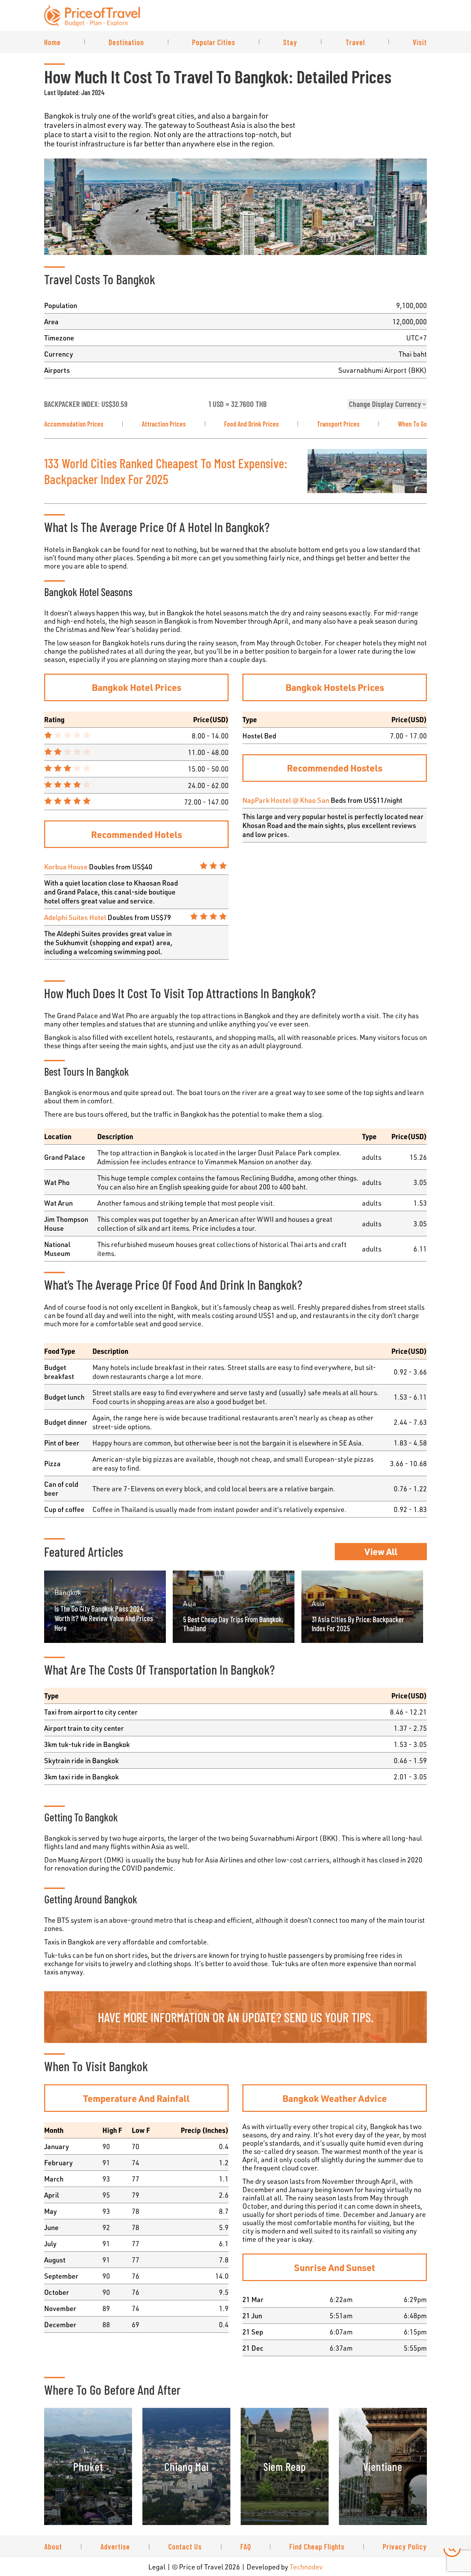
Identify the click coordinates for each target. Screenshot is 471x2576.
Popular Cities (214, 42)
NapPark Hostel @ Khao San (286, 800)
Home (52, 42)
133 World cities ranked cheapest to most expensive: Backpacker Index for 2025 (166, 471)
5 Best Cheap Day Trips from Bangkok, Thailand (233, 1624)
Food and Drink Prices (252, 424)
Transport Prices (338, 424)
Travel (355, 42)
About (53, 2546)
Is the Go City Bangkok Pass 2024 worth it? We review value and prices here (104, 1618)
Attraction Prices (164, 424)
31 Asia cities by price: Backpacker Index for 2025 (358, 1624)
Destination (126, 42)
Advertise (115, 2546)
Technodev (306, 2567)
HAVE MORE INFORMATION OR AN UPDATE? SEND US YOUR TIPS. (236, 2017)
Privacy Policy (405, 2546)
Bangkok (68, 1592)
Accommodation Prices (74, 424)
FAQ (246, 2546)
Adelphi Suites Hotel (75, 917)
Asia (190, 1603)
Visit (420, 42)
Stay (290, 42)
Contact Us (185, 2546)
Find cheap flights (317, 2546)
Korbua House (66, 867)
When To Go (412, 424)
